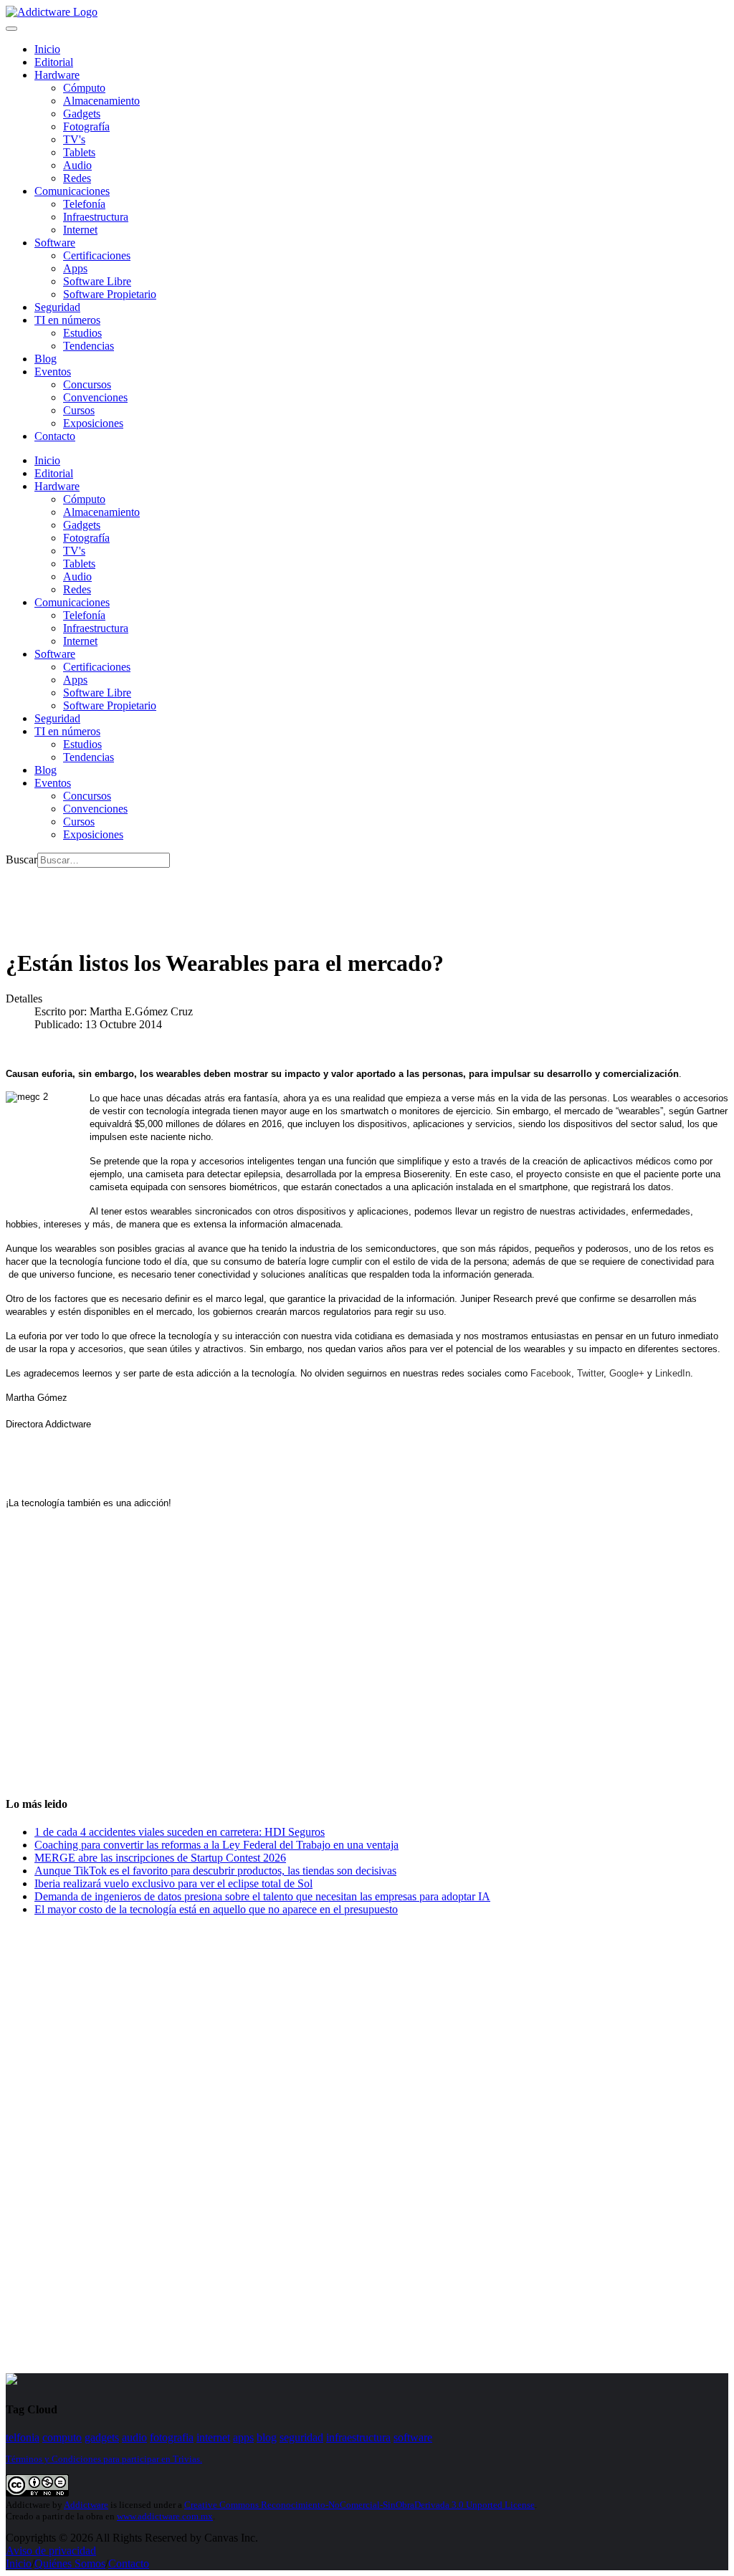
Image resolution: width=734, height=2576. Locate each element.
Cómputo (84, 88)
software (413, 2437)
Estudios (82, 333)
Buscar (22, 860)
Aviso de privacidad (51, 2551)
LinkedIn (673, 1373)
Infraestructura (96, 217)
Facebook (551, 1373)
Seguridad (57, 307)
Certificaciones (97, 255)
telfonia (23, 2437)
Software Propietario (110, 294)
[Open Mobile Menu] (11, 29)
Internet (80, 230)
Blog (46, 359)
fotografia (172, 2437)
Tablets (79, 152)
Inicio (19, 2563)
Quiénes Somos (70, 2563)
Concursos (87, 384)
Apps (75, 268)
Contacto (55, 436)
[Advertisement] (267, 900)
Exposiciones (93, 423)
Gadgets (82, 114)
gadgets (102, 2437)
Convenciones (95, 397)
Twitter (590, 1373)
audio (134, 2437)
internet (213, 2437)
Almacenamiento (101, 101)
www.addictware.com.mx (165, 2516)
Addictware (86, 2505)
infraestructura (358, 2437)
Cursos (79, 410)
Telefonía (84, 204)
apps (243, 2437)
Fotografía (86, 126)
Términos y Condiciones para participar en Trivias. (104, 2459)
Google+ (627, 1373)
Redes (77, 178)
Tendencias (89, 346)
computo (62, 2437)
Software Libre (97, 281)
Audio (77, 165)
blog (267, 2437)
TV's (74, 139)
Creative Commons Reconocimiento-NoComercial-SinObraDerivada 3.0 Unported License (359, 2505)
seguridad (301, 2437)
